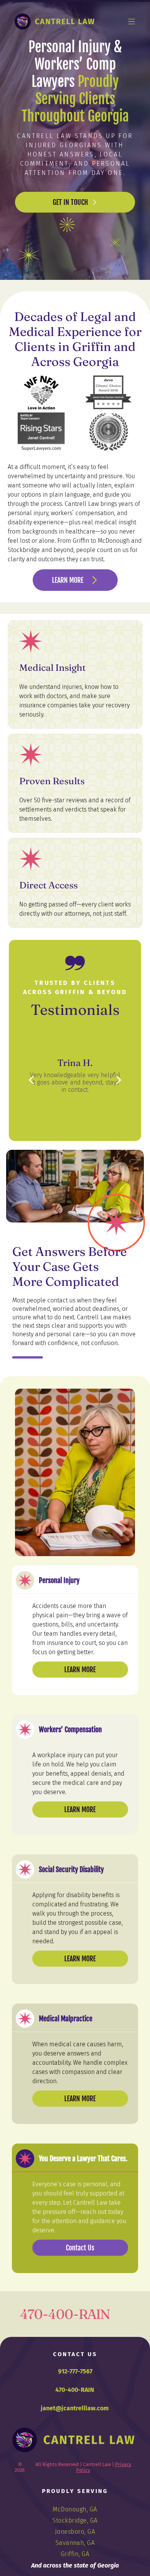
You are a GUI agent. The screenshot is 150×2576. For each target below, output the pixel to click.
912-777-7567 (75, 2371)
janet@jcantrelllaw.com (75, 2408)
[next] (119, 1080)
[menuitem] (75, 2509)
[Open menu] (132, 22)
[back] (31, 1080)
